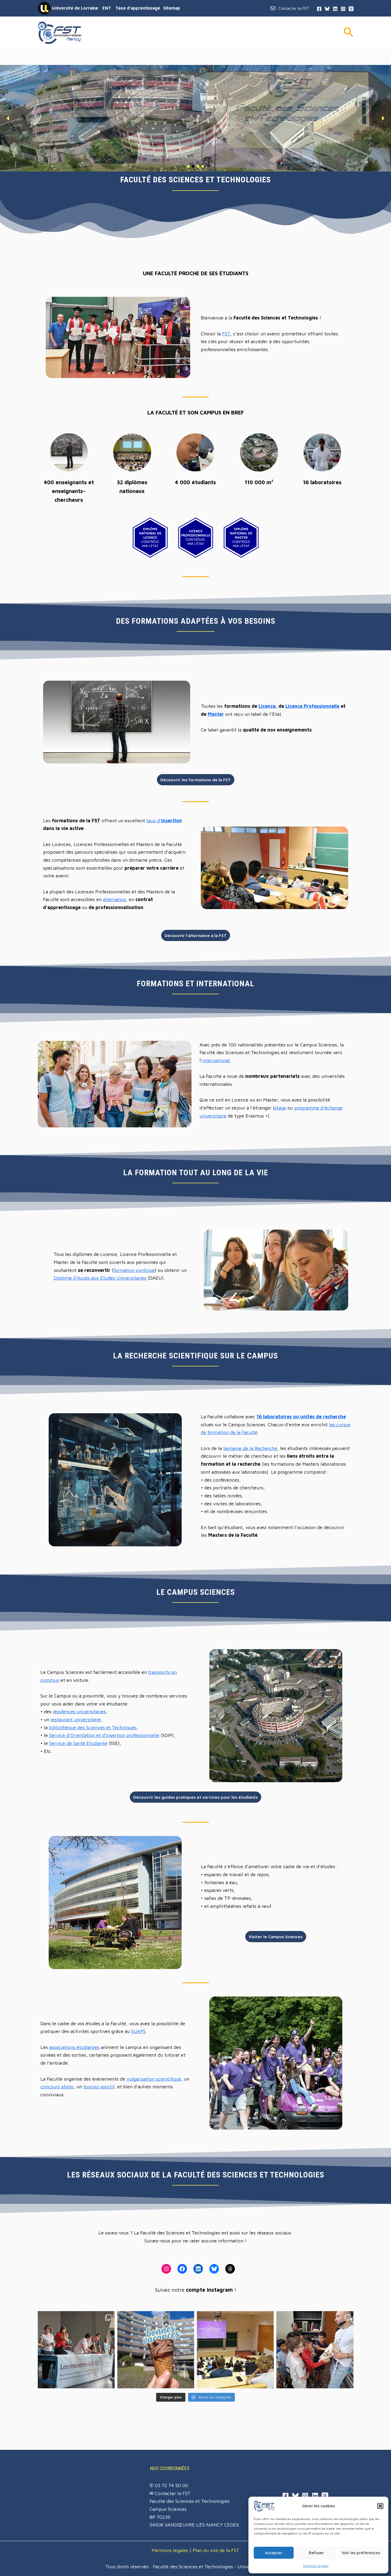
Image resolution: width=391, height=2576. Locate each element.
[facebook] (319, 9)
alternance (114, 899)
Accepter (274, 2553)
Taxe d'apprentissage (138, 8)
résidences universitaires (79, 1712)
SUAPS (138, 2031)
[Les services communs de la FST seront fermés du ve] (156, 2350)
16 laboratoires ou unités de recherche (301, 1417)
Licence (267, 706)
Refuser (316, 2553)
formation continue (134, 1270)
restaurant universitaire (76, 1720)
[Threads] (351, 9)
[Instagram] (305, 2496)
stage (280, 1108)
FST (226, 334)
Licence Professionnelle (312, 706)
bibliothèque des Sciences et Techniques (93, 1727)
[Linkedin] (315, 2496)
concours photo (57, 2087)
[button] (380, 2506)
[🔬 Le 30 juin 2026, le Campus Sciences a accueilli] (76, 2350)
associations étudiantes (74, 2047)
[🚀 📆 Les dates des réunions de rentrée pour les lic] (235, 2350)
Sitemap (172, 8)
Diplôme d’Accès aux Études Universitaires (100, 1278)
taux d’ (164, 821)
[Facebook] (286, 2496)
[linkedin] (335, 9)
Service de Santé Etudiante (78, 1743)
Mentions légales (316, 2566)
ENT (107, 8)
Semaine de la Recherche (250, 1448)
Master (216, 714)
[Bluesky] (327, 9)
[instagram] (343, 9)
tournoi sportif (99, 2087)
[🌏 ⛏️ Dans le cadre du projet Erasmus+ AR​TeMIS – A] (315, 2350)
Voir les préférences (361, 2553)
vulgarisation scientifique (154, 2079)
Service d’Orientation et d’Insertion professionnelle (104, 1735)
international (216, 1060)
